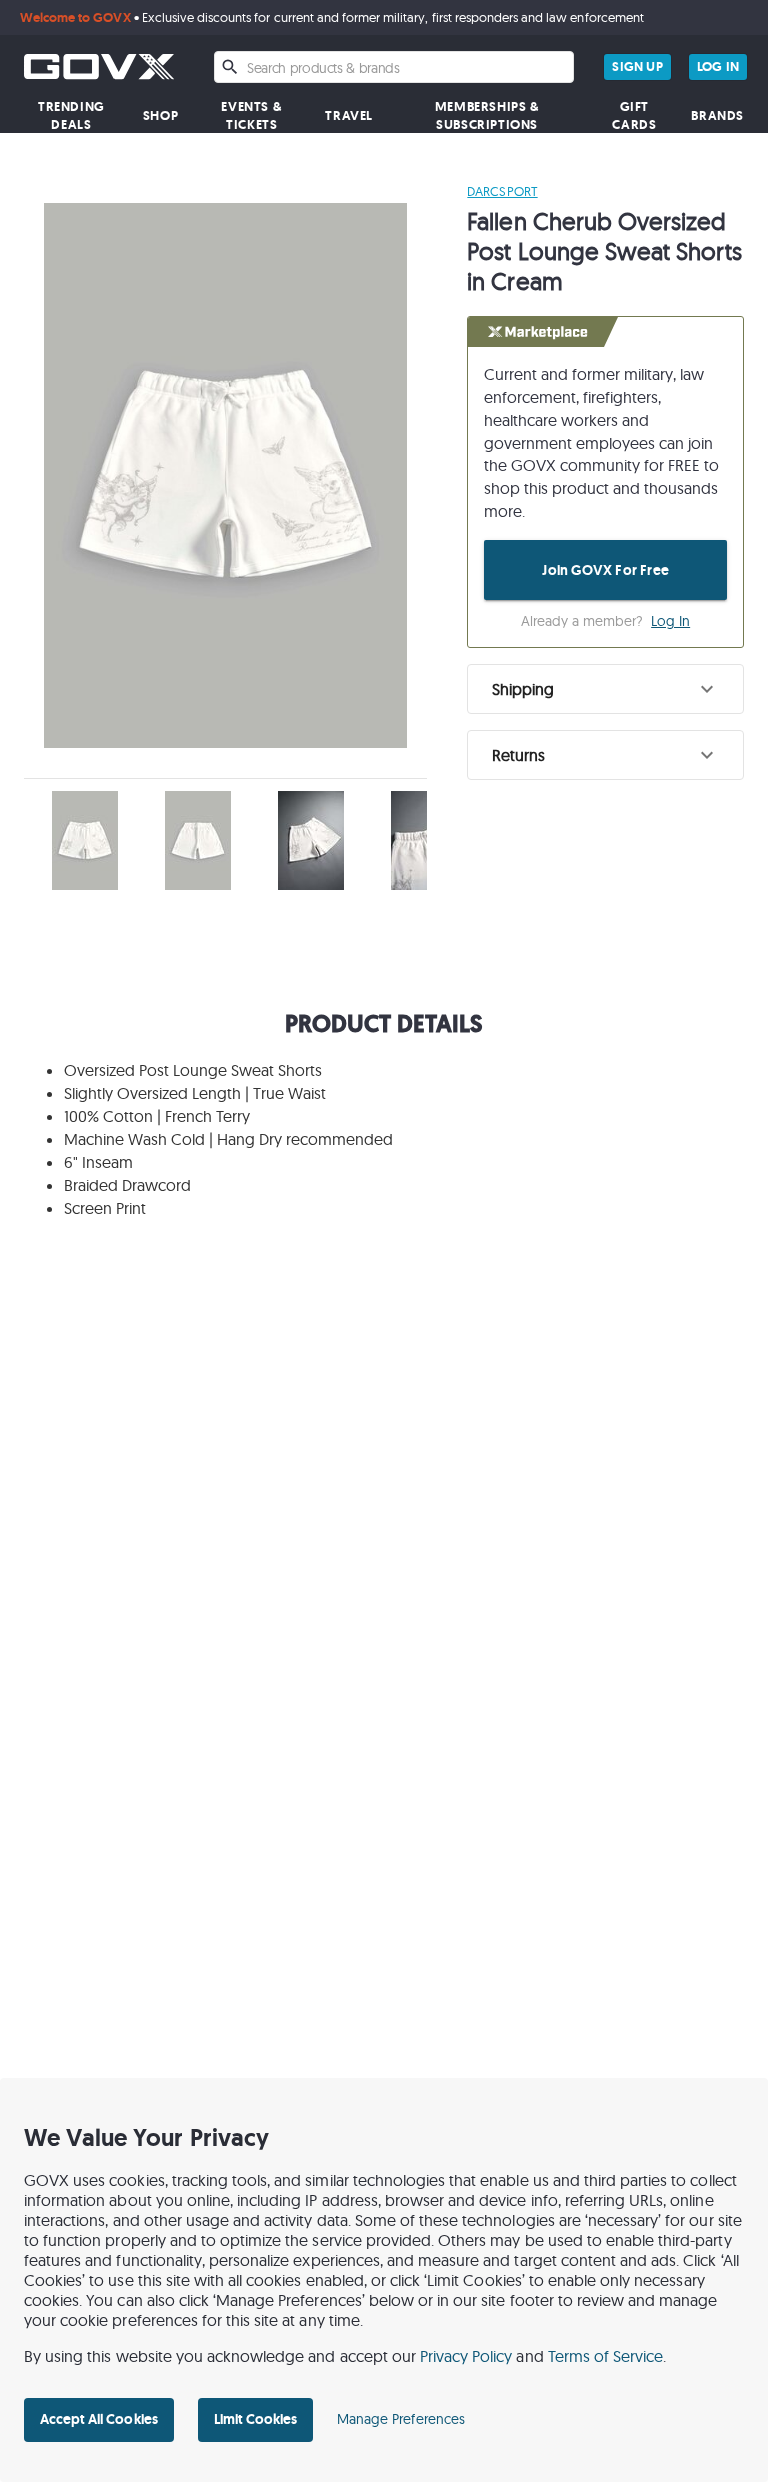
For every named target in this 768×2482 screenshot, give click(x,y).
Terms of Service (606, 2356)
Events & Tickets (251, 115)
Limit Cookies (255, 2419)
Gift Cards (634, 115)
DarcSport (502, 191)
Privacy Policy (466, 2356)
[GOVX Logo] (99, 66)
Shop (160, 115)
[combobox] (394, 67)
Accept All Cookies (99, 2419)
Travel (349, 115)
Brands (717, 115)
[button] (605, 689)
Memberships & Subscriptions (487, 115)
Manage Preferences (401, 2419)
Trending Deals (71, 115)
